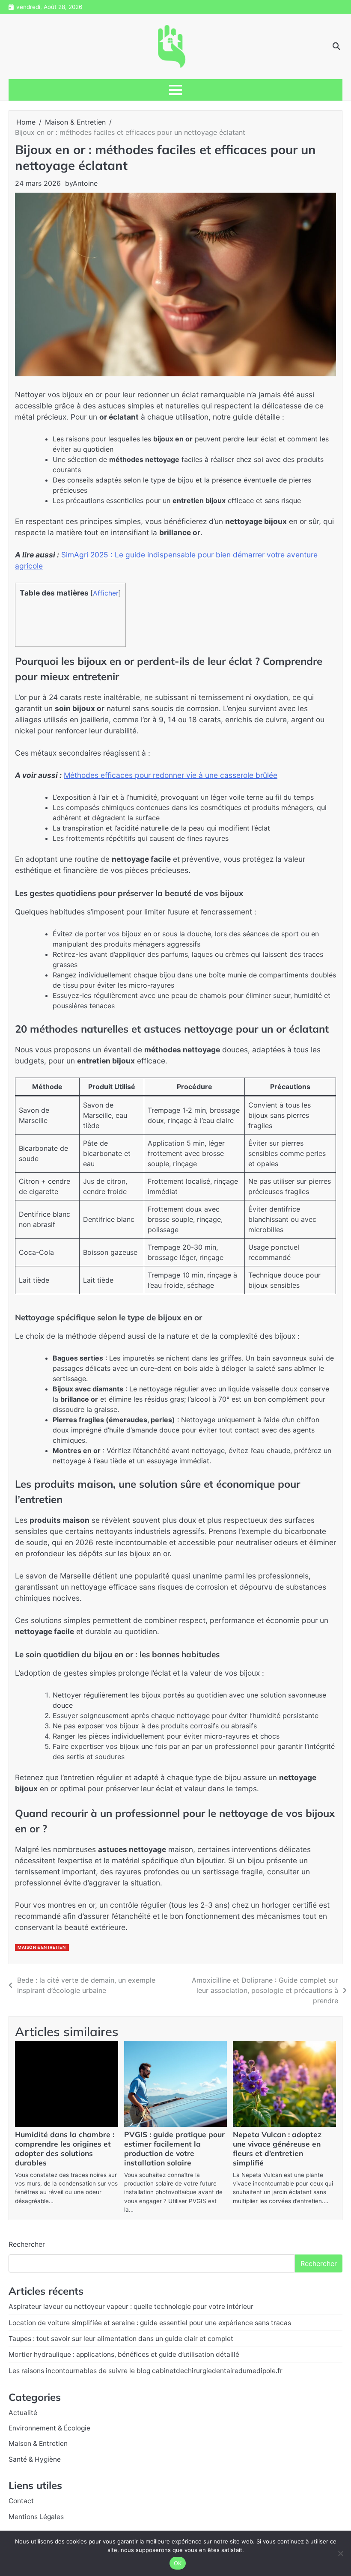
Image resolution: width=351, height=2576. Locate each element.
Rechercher (27, 2244)
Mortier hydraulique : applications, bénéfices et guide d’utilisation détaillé (124, 2354)
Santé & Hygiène (35, 2459)
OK (178, 2563)
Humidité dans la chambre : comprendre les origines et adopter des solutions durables (65, 2149)
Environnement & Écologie (49, 2428)
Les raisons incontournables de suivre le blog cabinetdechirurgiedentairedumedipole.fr (146, 2371)
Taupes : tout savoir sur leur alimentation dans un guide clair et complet (121, 2339)
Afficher (106, 593)
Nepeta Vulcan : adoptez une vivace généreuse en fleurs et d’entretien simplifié (277, 2149)
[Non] (340, 2553)
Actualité (23, 2413)
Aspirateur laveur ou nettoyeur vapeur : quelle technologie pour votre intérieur (131, 2306)
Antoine (85, 183)
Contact (21, 2501)
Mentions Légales (36, 2517)
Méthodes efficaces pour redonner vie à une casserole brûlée (171, 775)
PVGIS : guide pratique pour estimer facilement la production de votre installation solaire (174, 2149)
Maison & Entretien (42, 1947)
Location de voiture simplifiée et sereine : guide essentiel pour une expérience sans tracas (150, 2323)
